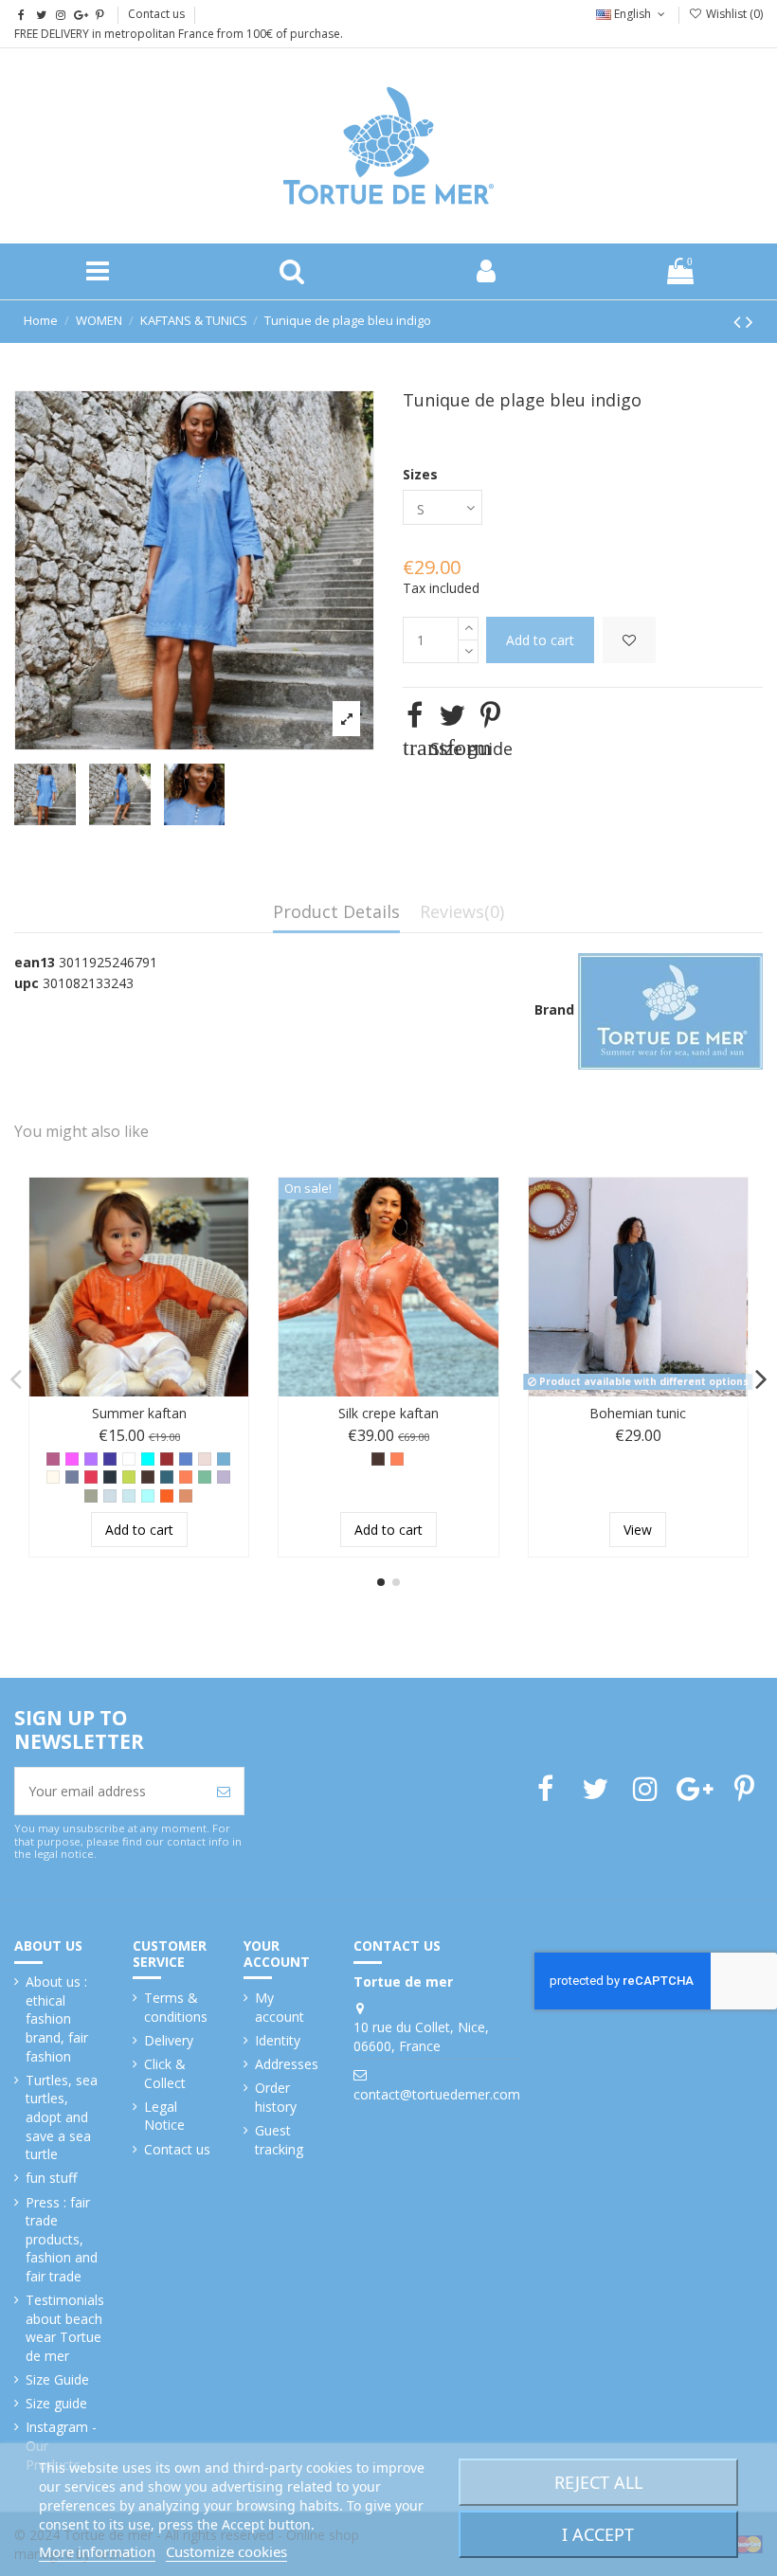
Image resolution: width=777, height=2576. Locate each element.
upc (27, 983)
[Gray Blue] (72, 1477)
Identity (278, 2040)
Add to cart (540, 640)
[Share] (415, 715)
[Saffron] (186, 1496)
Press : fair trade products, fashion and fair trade (62, 2239)
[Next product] (750, 321)
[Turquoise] (148, 1459)
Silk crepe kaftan (388, 1413)
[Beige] (205, 1459)
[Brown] (148, 1477)
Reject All (598, 2482)
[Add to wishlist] (629, 640)
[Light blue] (110, 1496)
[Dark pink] (53, 1459)
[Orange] (167, 1496)
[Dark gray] (110, 1477)
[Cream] (53, 1477)
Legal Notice (164, 2116)
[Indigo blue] (186, 1459)
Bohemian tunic (638, 1413)
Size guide (56, 2403)
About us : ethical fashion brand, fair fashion (57, 2018)
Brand (554, 1009)
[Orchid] (72, 1459)
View (638, 1530)
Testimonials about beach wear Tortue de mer (65, 2328)
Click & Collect (165, 2073)
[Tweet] (452, 715)
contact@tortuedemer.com (437, 2094)
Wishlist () (733, 14)
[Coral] (186, 1477)
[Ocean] (129, 1496)
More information (97, 2551)
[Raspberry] (91, 1477)
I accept (598, 2534)
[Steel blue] (224, 1459)
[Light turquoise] (148, 1496)
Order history (276, 2097)
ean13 (35, 962)
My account (280, 2007)
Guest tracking (279, 2140)
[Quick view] (234, 1239)
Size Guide (57, 2379)
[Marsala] (167, 1459)
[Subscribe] (224, 1791)
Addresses (287, 2064)
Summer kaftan (139, 1413)
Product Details (336, 913)
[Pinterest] (490, 715)
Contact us (156, 14)
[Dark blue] (110, 1459)
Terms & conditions (176, 2007)
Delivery (169, 2040)
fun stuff (51, 2178)
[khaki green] (91, 1496)
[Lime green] (129, 1477)
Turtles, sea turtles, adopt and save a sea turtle (62, 2117)
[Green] (205, 1477)
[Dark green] (167, 1477)
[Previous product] (740, 321)
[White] (129, 1459)
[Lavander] (224, 1477)
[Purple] (91, 1459)
